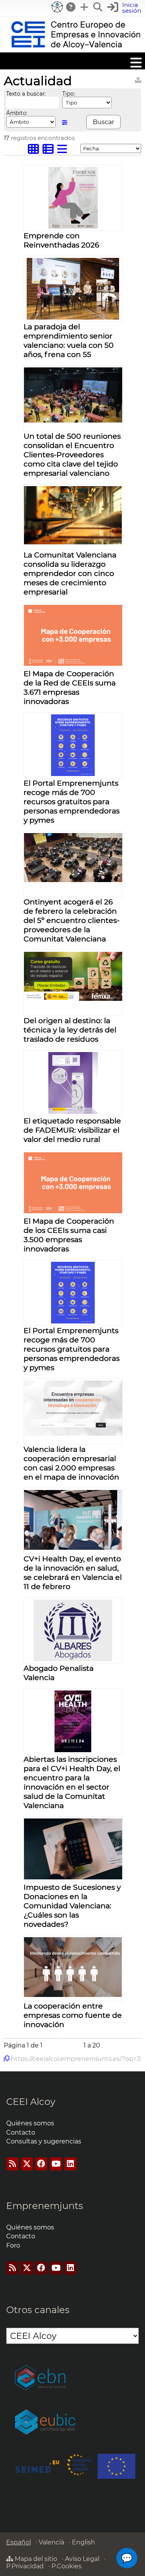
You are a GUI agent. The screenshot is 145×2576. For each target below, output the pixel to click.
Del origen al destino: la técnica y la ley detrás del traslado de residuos (70, 1030)
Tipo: (69, 94)
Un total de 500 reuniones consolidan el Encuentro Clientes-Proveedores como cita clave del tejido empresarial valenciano (72, 455)
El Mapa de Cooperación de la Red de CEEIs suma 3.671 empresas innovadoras (70, 687)
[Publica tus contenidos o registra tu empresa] (85, 7)
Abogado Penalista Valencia (59, 1673)
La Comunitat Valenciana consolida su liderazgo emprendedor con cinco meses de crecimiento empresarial (70, 573)
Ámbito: (17, 113)
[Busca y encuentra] (98, 7)
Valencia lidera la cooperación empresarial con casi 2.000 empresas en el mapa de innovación (71, 1463)
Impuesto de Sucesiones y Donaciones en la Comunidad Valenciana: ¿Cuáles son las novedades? (72, 1906)
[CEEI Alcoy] (76, 49)
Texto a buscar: (26, 94)
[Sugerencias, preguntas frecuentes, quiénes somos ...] (71, 7)
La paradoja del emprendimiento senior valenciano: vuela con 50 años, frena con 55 (69, 340)
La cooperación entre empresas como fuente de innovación (73, 2015)
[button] (125, 8)
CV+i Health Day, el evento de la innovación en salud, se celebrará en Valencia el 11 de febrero (73, 1573)
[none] (73, 226)
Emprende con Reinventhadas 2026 (61, 240)
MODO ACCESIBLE (57, 7)
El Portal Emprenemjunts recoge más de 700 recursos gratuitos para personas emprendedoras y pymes (72, 801)
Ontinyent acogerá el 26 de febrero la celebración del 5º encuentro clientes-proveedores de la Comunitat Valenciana (72, 920)
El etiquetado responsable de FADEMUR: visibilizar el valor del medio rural (72, 1130)
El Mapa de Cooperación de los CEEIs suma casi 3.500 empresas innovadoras (69, 1235)
